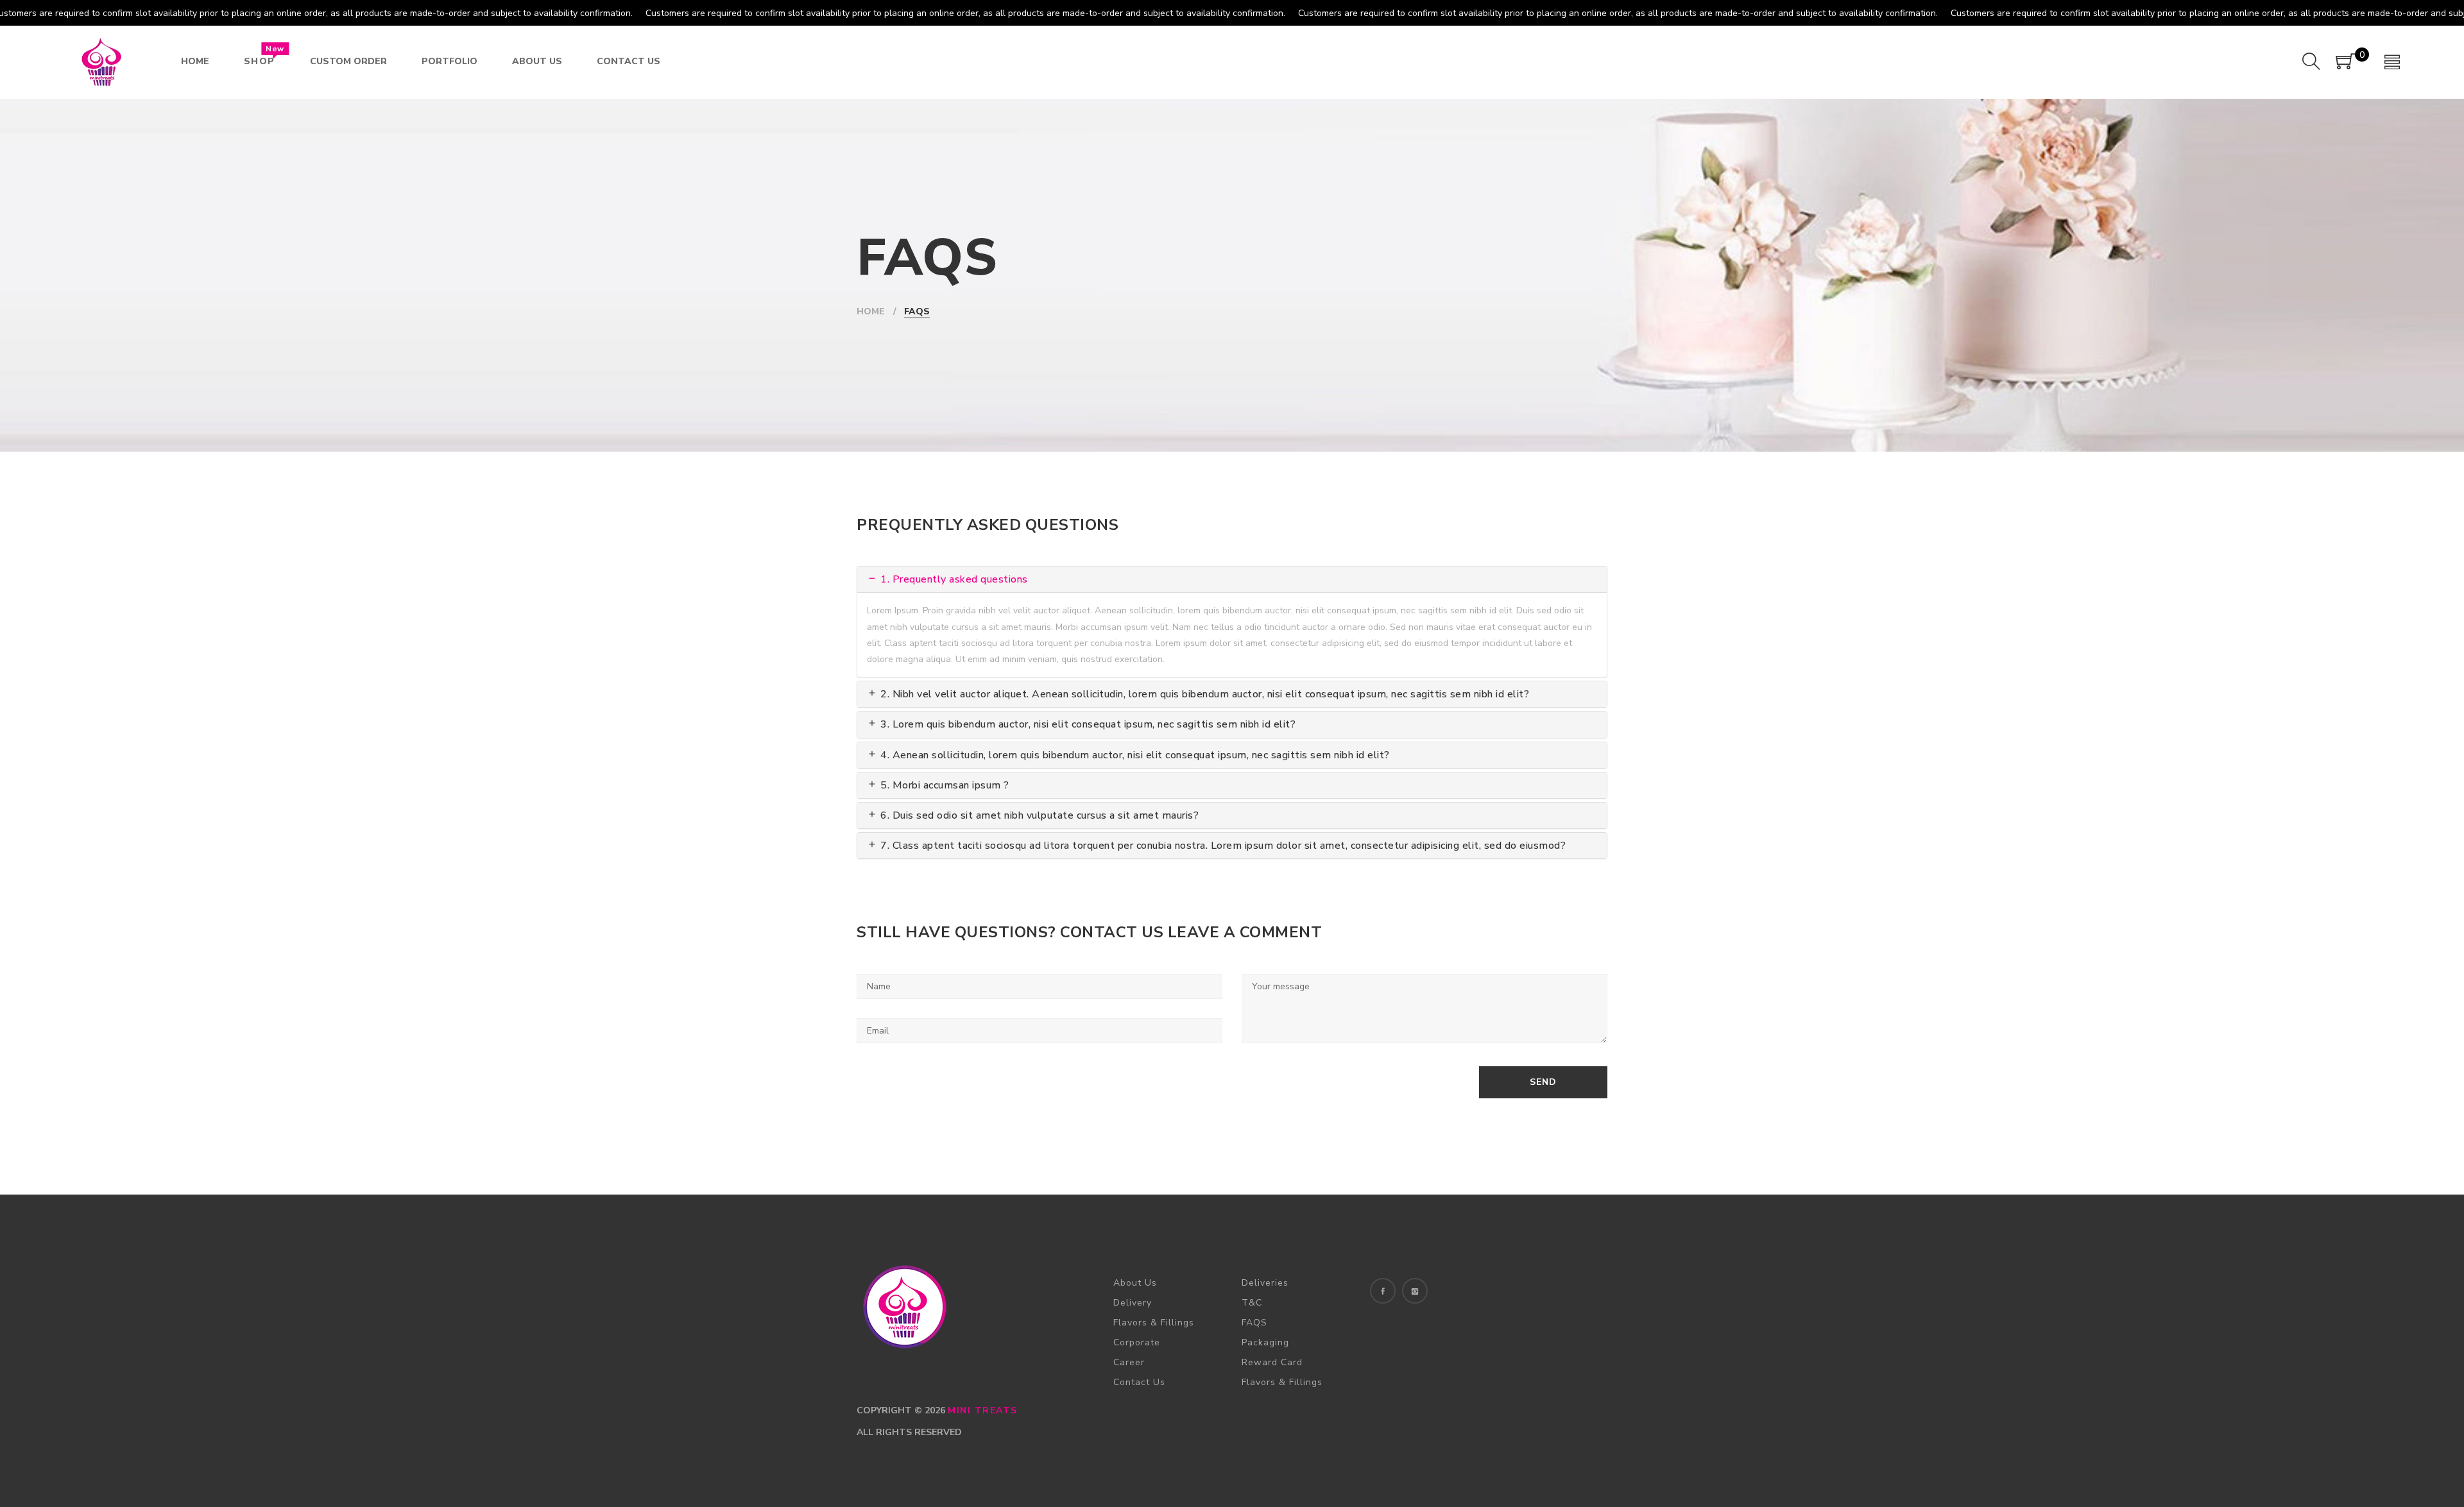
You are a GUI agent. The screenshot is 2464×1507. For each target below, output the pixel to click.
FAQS (1254, 1323)
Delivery (1133, 1303)
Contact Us (1139, 1382)
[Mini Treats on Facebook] (1383, 1291)
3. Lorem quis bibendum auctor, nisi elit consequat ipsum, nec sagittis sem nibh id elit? (1087, 724)
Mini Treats (983, 1410)
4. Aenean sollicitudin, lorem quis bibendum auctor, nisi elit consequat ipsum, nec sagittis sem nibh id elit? (1134, 755)
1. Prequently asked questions (953, 579)
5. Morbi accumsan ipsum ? (944, 785)
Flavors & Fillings (1154, 1323)
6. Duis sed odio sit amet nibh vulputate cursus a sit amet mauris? (1038, 815)
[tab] (1232, 579)
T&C (1252, 1303)
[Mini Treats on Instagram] (1415, 1291)
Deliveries (1265, 1283)
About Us (1135, 1283)
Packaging (1265, 1342)
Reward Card (1272, 1362)
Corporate (1137, 1342)
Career (1129, 1362)
